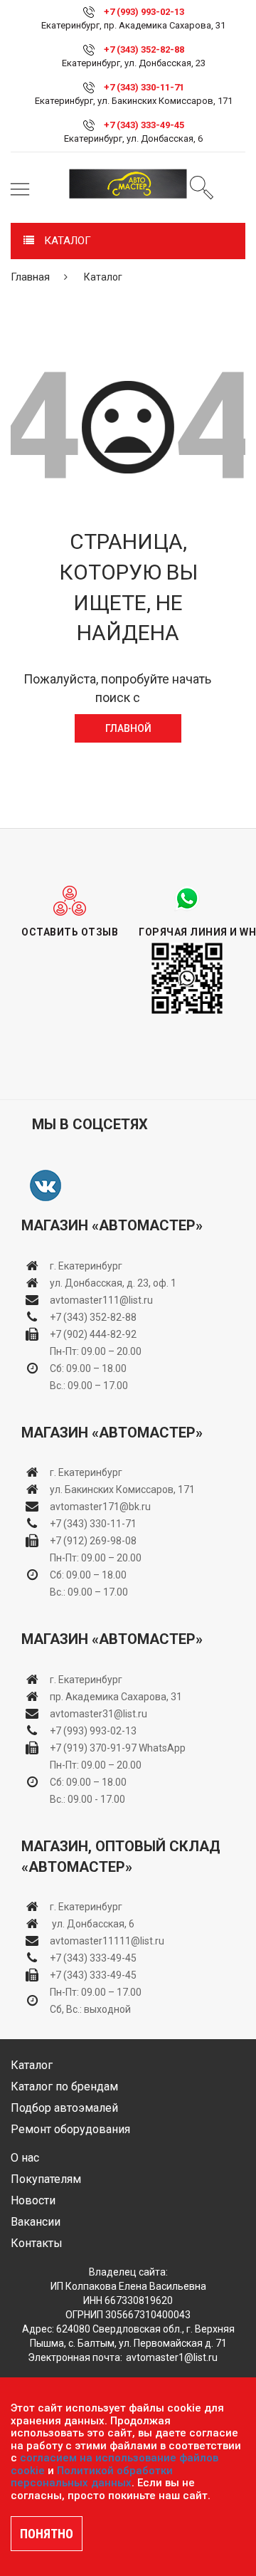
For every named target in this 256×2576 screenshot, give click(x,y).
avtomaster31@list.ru (98, 1714)
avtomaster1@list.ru (172, 2357)
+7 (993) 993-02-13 (93, 1731)
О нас (25, 2158)
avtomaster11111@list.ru (107, 1941)
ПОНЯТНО (47, 2534)
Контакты (37, 2243)
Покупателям (46, 2179)
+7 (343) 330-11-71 (144, 87)
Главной (128, 728)
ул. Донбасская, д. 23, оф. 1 (113, 1283)
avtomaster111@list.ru (101, 1300)
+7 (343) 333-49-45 (144, 125)
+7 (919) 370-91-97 (93, 1748)
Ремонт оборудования (70, 2129)
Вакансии (36, 2222)
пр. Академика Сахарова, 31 (116, 1697)
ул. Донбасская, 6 (92, 1924)
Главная (30, 277)
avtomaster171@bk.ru (100, 1507)
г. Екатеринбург (87, 1266)
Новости (33, 2200)
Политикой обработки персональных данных (92, 2477)
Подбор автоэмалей (64, 2108)
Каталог (32, 2065)
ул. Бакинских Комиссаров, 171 (122, 1489)
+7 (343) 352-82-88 (144, 49)
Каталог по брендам (64, 2087)
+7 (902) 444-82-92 (93, 1334)
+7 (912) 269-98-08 (93, 1541)
